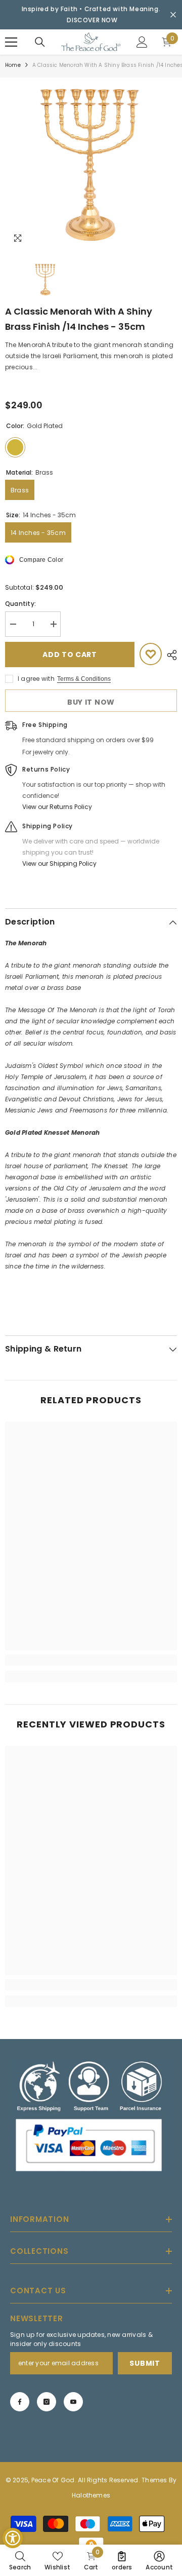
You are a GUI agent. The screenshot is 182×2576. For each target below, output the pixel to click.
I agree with (36, 679)
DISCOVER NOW (92, 20)
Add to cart (70, 655)
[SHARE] (169, 655)
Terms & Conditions (84, 679)
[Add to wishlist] (151, 654)
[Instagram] (47, 2402)
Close (173, 15)
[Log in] (142, 42)
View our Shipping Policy (59, 863)
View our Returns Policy (57, 807)
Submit (145, 2363)
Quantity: (20, 604)
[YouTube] (73, 2402)
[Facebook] (20, 2402)
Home (13, 65)
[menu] (11, 42)
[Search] (40, 42)
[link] (91, 1660)
